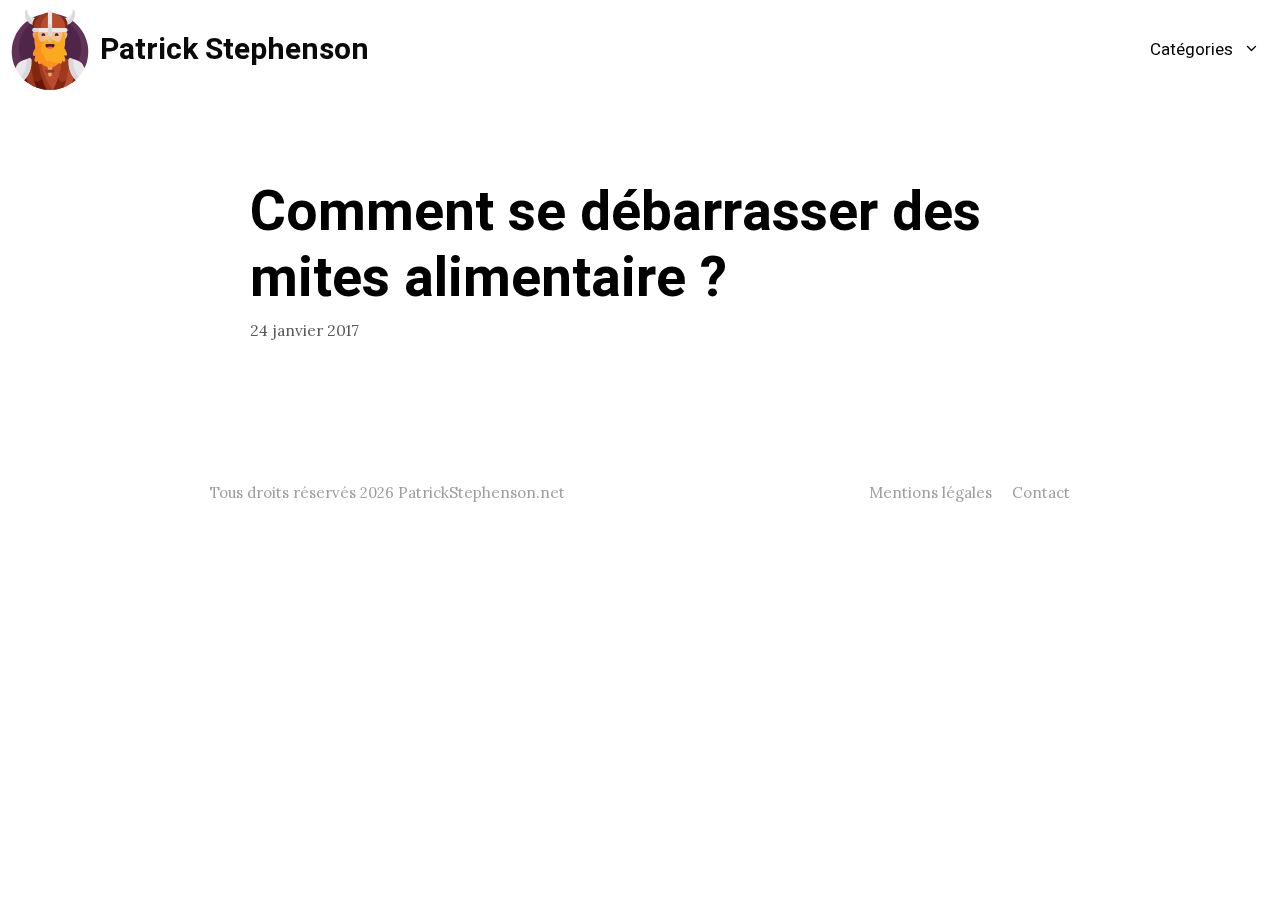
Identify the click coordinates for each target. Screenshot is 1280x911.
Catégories (1191, 49)
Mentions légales (930, 492)
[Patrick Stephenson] (50, 50)
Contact (1041, 492)
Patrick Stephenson (234, 50)
